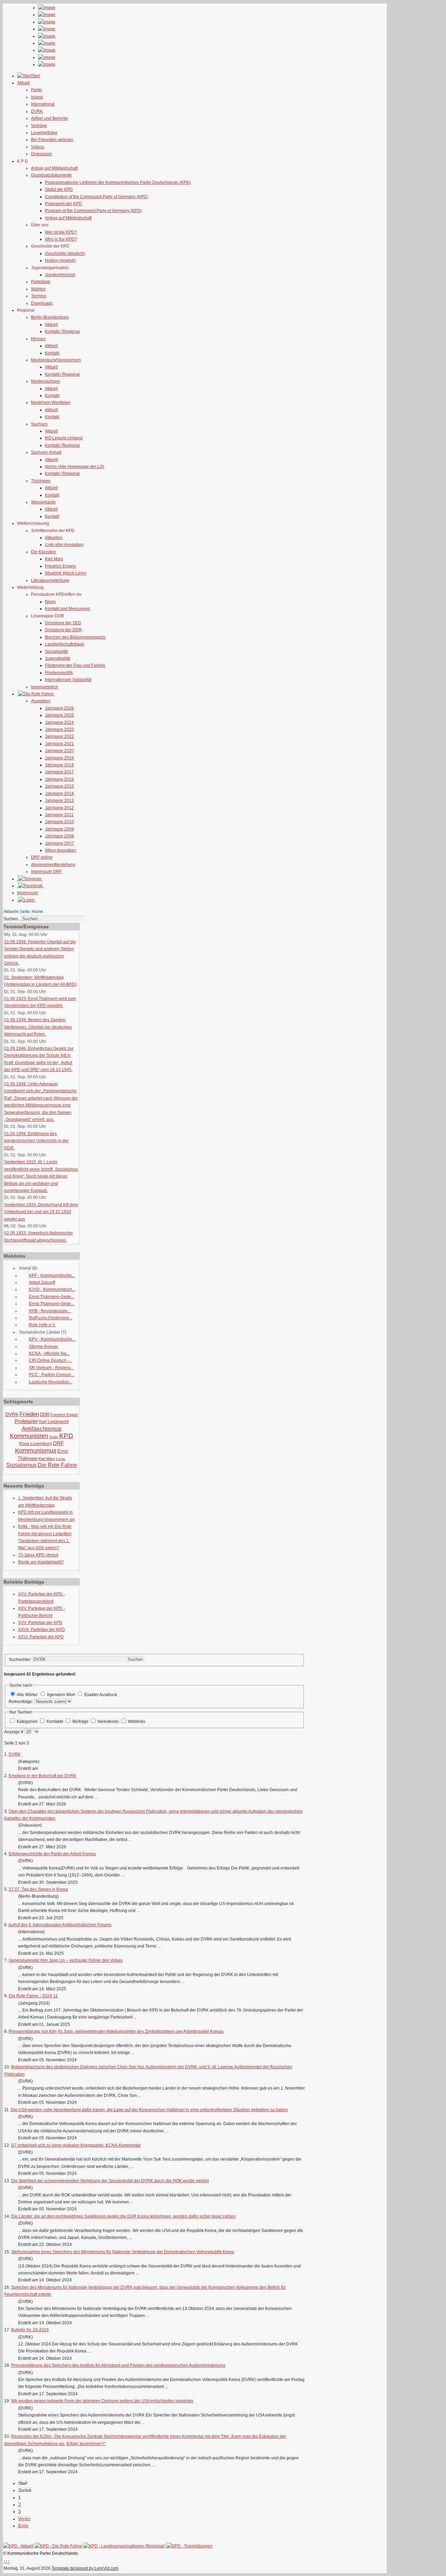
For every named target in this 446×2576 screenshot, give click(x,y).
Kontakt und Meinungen (68, 609)
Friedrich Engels (60, 566)
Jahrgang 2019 (59, 758)
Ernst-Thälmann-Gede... (52, 1297)
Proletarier (26, 1421)
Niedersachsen (45, 381)
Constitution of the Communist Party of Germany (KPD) (97, 197)
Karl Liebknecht (54, 1422)
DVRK (37, 111)
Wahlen (38, 289)
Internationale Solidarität (68, 680)
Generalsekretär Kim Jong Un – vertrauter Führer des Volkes (66, 1960)
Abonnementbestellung (53, 865)
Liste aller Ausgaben (64, 545)
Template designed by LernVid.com (85, 2568)
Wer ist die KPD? (61, 232)
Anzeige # (14, 1732)
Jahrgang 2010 (59, 822)
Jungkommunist (60, 275)
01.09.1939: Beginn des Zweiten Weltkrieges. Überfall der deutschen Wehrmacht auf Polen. (38, 1027)
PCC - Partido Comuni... (52, 1375)
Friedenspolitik (59, 673)
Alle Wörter (27, 1695)
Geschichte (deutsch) (65, 253)
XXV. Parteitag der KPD (40, 1623)
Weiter (25, 2519)
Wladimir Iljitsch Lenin (66, 573)
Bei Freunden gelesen (52, 140)
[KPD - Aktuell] (18, 2546)
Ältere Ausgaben (61, 850)
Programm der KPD (63, 204)
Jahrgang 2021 (59, 744)
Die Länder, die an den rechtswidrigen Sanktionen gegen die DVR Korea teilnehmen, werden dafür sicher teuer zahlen (123, 2216)
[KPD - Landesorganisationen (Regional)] (124, 2546)
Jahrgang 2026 (59, 708)
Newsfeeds (109, 1722)
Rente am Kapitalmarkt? (41, 1562)
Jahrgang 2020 (59, 751)
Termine (39, 296)
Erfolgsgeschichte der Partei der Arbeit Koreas (52, 1854)
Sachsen (39, 424)
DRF (58, 1443)
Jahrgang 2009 (59, 829)
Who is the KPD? (61, 239)
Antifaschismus (42, 1429)
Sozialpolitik (56, 651)
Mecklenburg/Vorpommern (56, 360)
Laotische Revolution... (51, 1382)
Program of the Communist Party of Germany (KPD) (93, 211)
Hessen (38, 339)
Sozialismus (21, 1465)
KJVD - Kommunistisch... (52, 1289)
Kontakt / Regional (62, 331)
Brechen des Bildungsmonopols (75, 637)
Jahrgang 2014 (59, 794)
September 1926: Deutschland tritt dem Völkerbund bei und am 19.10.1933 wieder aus (41, 1212)
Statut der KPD (59, 189)
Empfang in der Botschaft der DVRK (43, 1776)
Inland (37, 97)
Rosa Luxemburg (36, 1444)
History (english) (60, 260)
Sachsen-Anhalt (46, 452)
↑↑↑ (7, 2561)
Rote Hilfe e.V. (42, 1325)
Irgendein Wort (61, 1695)
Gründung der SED (63, 623)
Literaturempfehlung (50, 580)
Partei (37, 90)
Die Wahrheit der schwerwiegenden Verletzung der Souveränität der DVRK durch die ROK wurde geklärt (110, 2181)
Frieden (29, 1414)
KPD (66, 1436)
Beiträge (81, 1722)
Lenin (61, 1459)
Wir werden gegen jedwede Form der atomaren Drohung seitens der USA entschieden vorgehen (102, 2401)
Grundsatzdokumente (51, 175)
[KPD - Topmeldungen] (189, 2546)
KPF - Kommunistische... (52, 1275)
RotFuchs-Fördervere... (51, 1318)
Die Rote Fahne (57, 1465)
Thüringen (41, 481)
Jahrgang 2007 (59, 843)
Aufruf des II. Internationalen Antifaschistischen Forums (60, 1925)
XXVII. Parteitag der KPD (41, 1630)
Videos (38, 147)
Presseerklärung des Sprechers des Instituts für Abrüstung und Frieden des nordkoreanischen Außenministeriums (118, 2365)
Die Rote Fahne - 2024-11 (33, 1996)
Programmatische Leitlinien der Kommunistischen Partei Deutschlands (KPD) (118, 182)
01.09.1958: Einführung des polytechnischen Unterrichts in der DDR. (36, 1141)
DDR (45, 1415)
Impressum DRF (46, 872)
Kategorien (28, 1722)
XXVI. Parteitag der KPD (41, 1637)
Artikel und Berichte (49, 118)
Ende (24, 2526)
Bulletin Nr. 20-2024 (30, 2330)
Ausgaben (41, 701)
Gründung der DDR (63, 630)
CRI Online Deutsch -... (51, 1360)
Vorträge (39, 126)
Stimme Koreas (43, 1346)
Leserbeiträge (44, 133)
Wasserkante (43, 502)
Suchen (135, 1659)
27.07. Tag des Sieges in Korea (38, 1889)
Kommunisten (29, 1436)
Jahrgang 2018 (59, 765)
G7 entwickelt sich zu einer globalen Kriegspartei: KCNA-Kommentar (76, 2145)
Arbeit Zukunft (42, 1282)
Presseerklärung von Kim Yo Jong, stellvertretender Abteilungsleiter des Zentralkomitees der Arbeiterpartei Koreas (116, 2031)
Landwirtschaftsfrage (65, 644)
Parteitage (41, 282)
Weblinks (137, 1722)
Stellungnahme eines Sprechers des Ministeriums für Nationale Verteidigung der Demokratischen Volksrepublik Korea (123, 2252)
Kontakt (52, 353)
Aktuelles (54, 538)
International (43, 104)
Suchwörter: (21, 1660)
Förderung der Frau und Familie (75, 665)
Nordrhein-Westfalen (51, 403)
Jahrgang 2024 (59, 723)
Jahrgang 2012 (59, 808)
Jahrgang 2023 (59, 729)
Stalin (54, 1437)
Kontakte (56, 1722)
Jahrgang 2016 (59, 779)
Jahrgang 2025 (59, 715)
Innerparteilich (45, 687)
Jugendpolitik (58, 658)
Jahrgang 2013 (59, 801)
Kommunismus (36, 1451)
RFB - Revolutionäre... (50, 1311)
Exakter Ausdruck (101, 1695)
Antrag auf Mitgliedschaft (54, 168)
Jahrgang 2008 (59, 836)
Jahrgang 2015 (59, 786)
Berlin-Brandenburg (50, 317)
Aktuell (51, 325)
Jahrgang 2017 (59, 772)
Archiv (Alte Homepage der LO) (75, 467)
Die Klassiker (44, 552)
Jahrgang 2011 (59, 815)
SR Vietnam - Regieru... (51, 1368)
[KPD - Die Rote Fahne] (58, 2546)
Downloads (42, 303)
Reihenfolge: (21, 1702)
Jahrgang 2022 (59, 736)
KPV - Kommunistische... (52, 1339)
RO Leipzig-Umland (64, 438)
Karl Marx (54, 559)
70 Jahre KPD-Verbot (38, 1555)
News (50, 602)
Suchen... (12, 919)
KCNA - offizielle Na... (49, 1353)
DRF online (42, 857)
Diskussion (41, 154)
